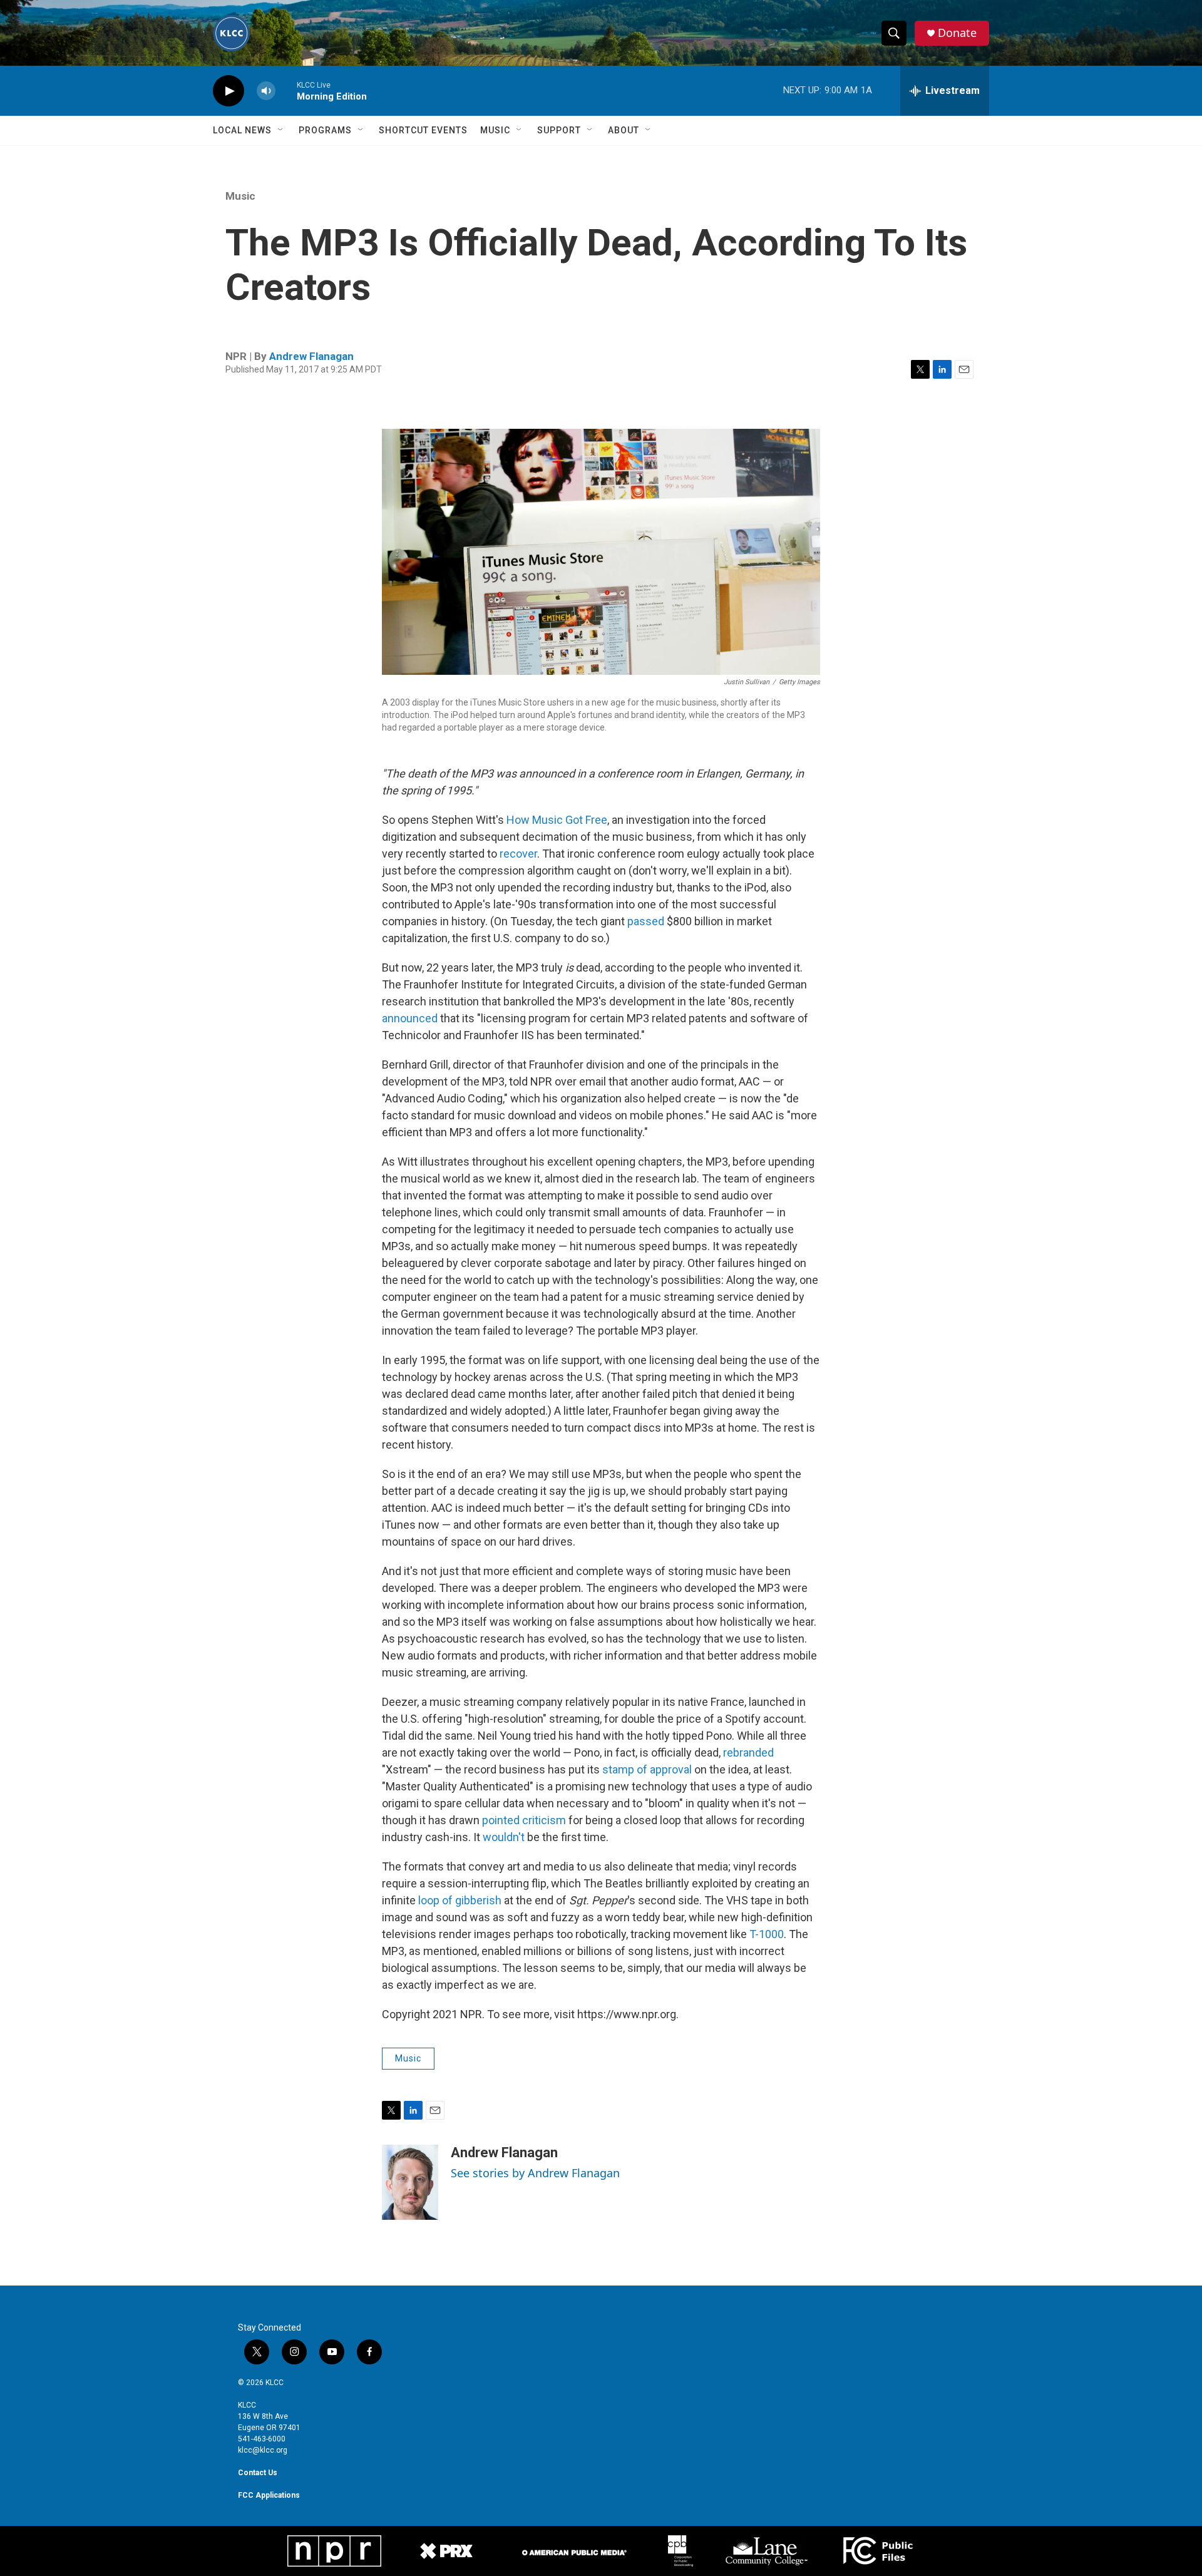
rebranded (748, 1752)
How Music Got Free (557, 820)
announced (410, 1018)
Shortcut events (423, 130)
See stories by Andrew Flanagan (535, 2173)
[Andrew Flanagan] (410, 2182)
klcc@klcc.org (263, 2450)
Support (559, 130)
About (624, 130)
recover (518, 854)
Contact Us (258, 2473)
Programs (325, 130)
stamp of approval (647, 1769)
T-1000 (767, 1934)
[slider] (286, 90)
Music (495, 130)
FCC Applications (269, 2495)
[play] (229, 91)
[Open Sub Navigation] (281, 130)
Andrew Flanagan (311, 356)
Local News (242, 130)
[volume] (266, 91)
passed (646, 921)
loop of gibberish (460, 1900)
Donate (957, 33)
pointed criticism (524, 1820)
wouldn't (504, 1837)
